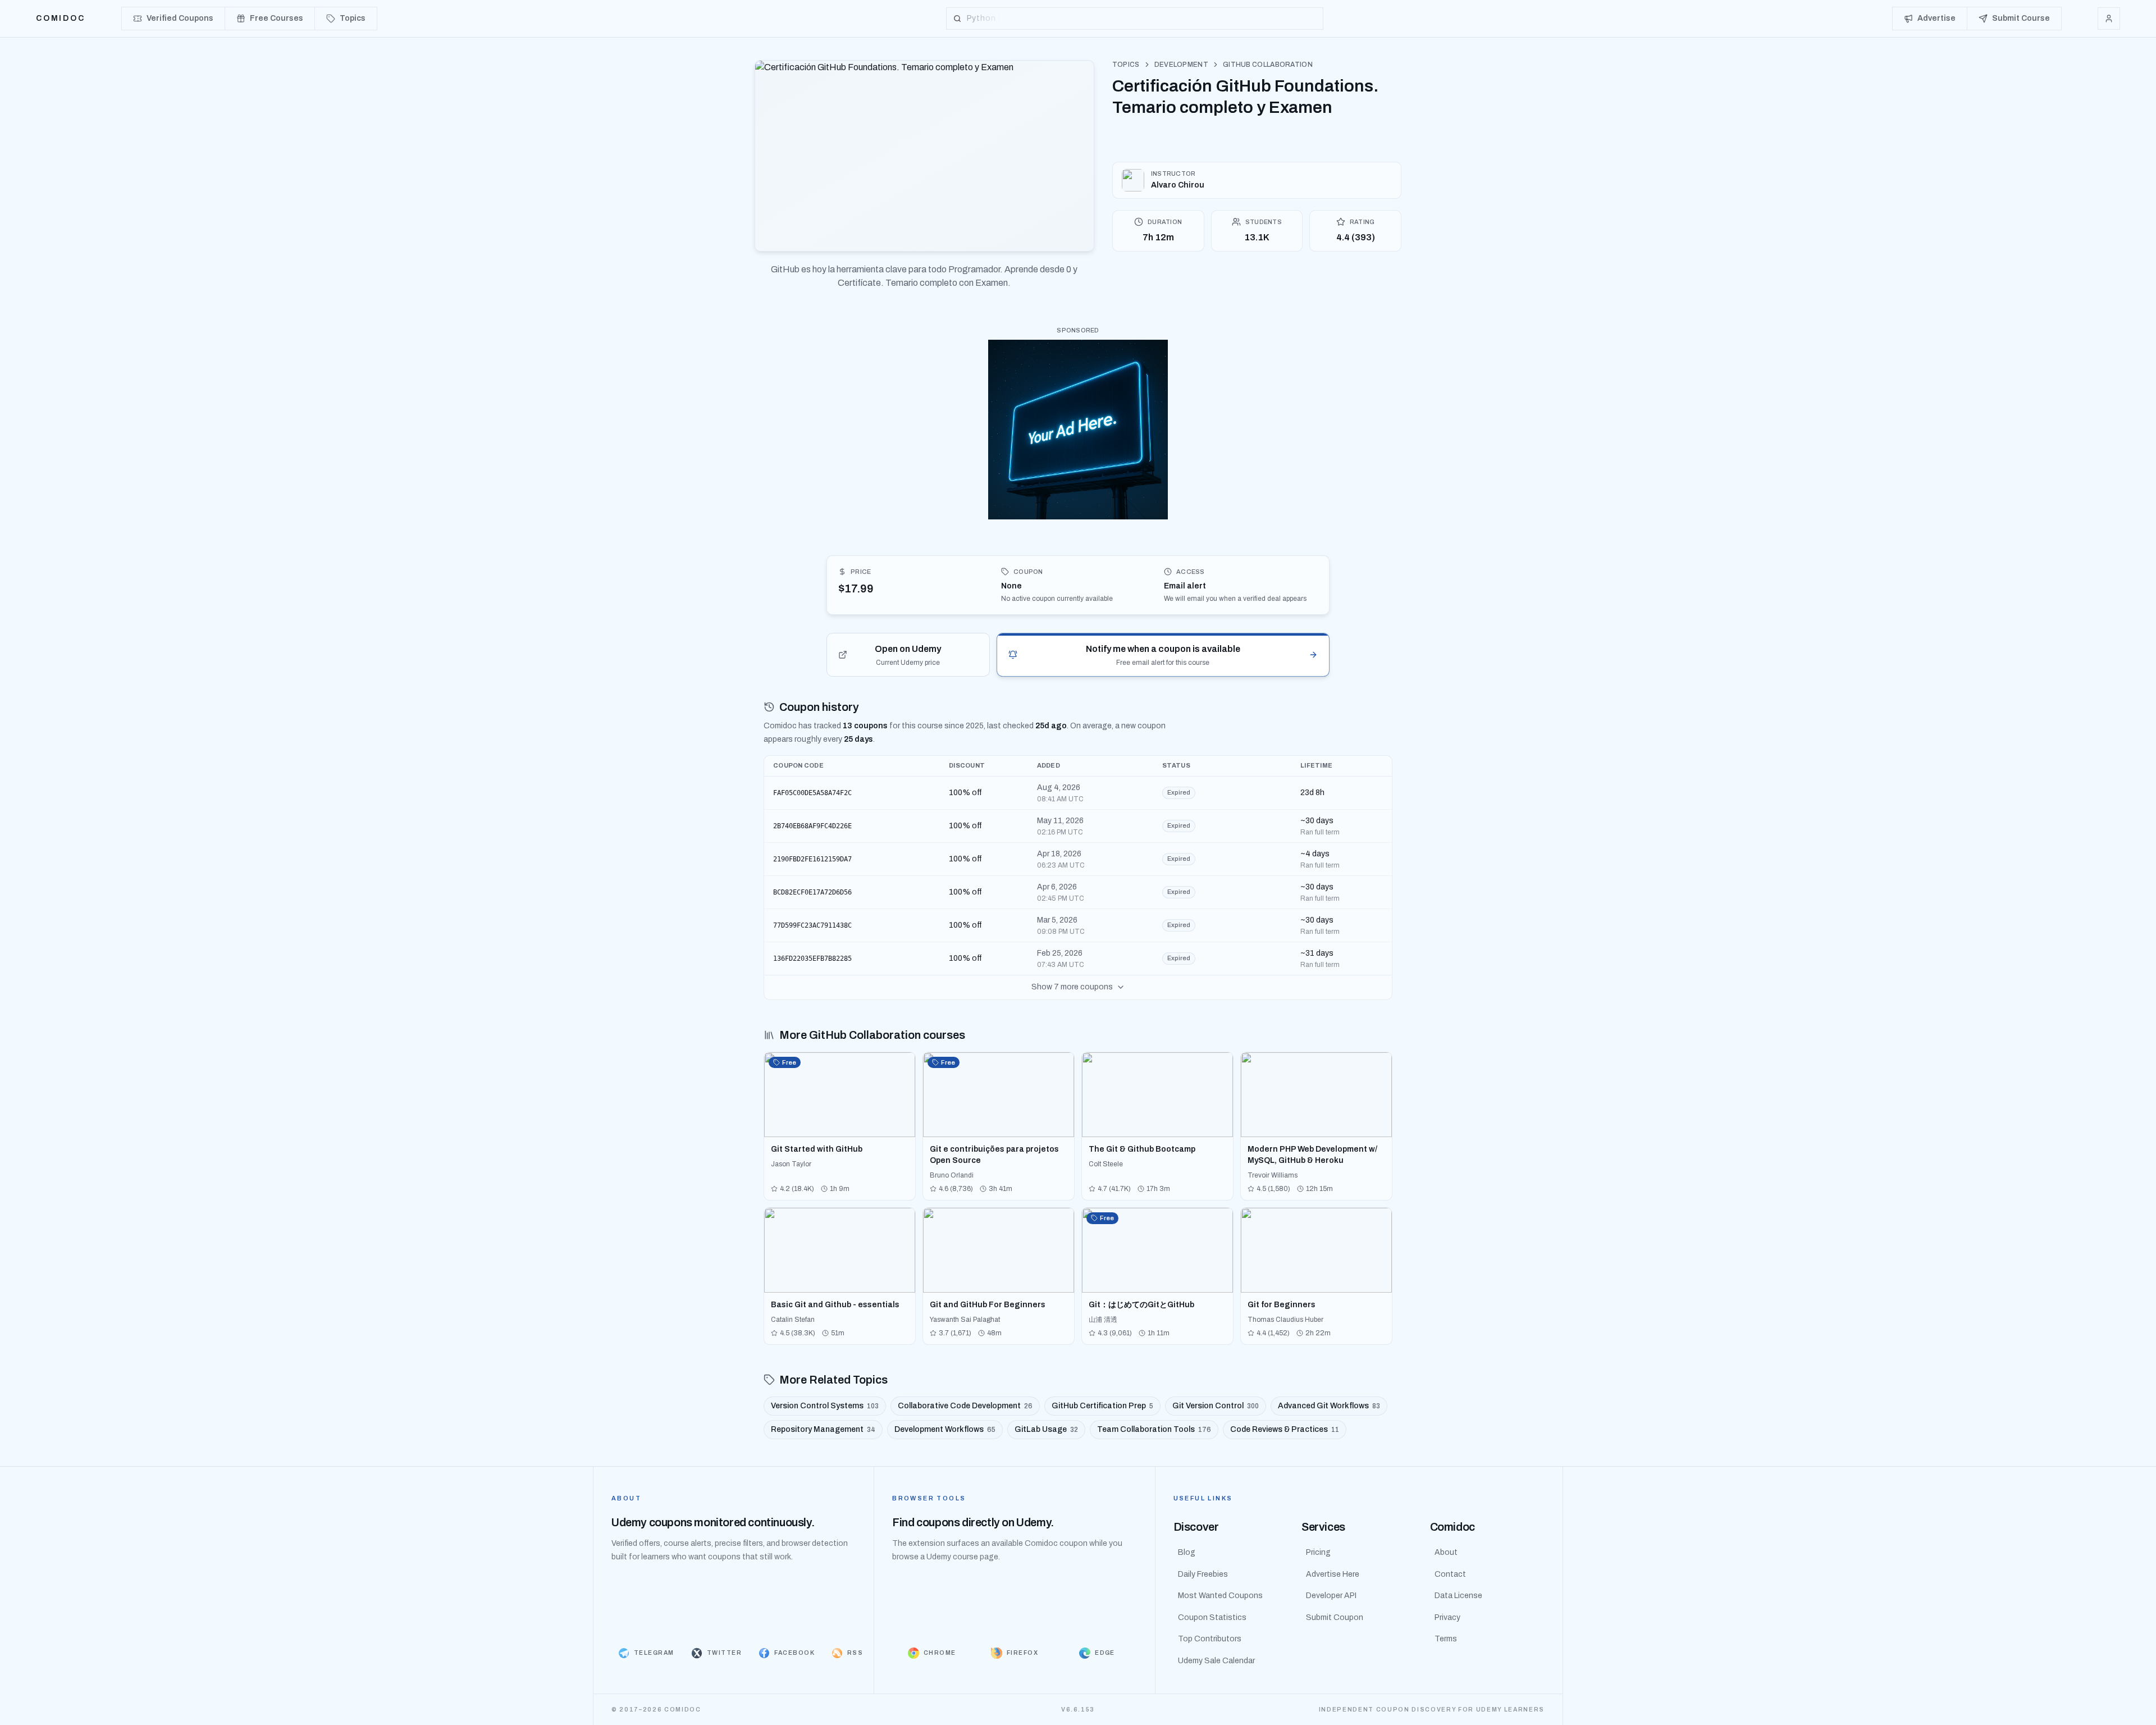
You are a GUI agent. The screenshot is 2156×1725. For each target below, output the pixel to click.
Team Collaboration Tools (1154, 1429)
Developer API (1331, 1596)
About (1446, 1552)
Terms (1446, 1639)
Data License (1458, 1596)
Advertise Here (1333, 1574)
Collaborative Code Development (965, 1406)
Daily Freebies (1203, 1574)
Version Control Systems (825, 1406)
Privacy (1447, 1617)
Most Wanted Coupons (1220, 1596)
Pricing (1318, 1552)
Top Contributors (1210, 1639)
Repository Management (823, 1429)
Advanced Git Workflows (1329, 1406)
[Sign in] (2109, 19)
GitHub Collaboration (1268, 65)
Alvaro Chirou (1178, 185)
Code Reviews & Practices (1285, 1429)
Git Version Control (1216, 1406)
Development (1181, 65)
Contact (1450, 1574)
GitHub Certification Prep (1102, 1406)
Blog (1187, 1552)
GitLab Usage (1046, 1429)
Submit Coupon (1335, 1617)
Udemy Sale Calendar (1216, 1661)
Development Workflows (945, 1429)
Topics (1126, 65)
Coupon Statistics (1212, 1617)
